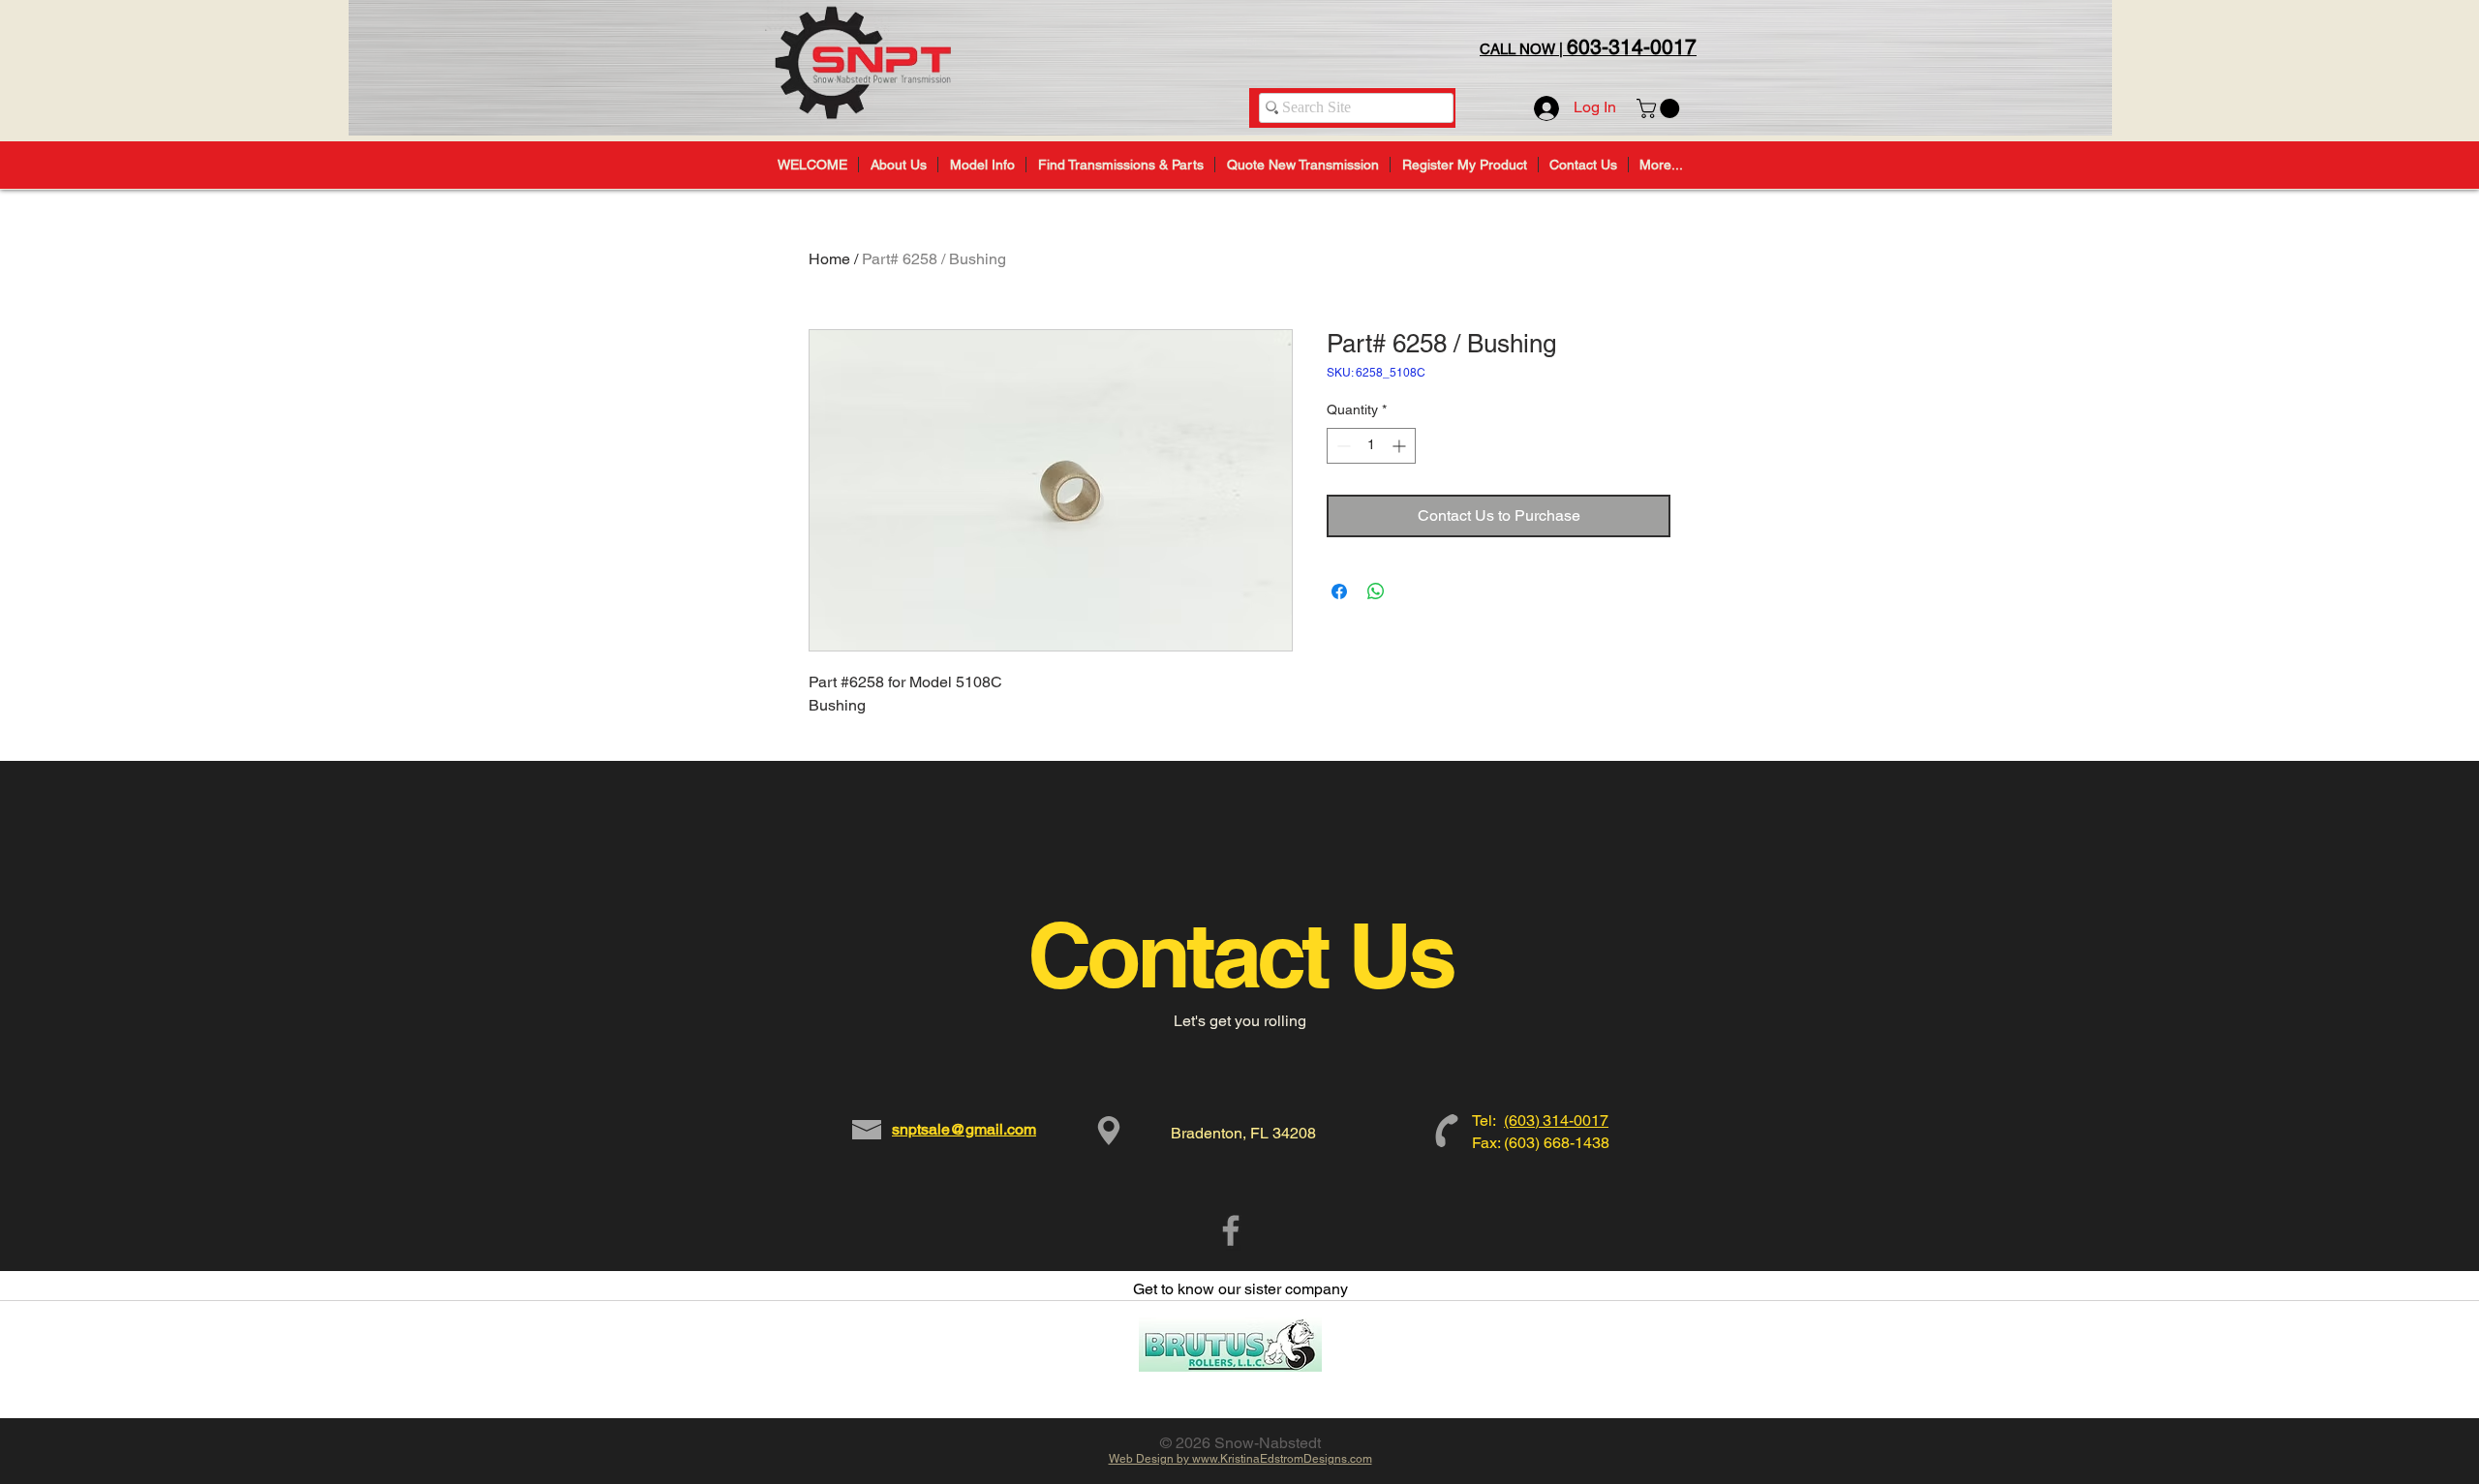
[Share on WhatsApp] (1376, 591)
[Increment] (1401, 446)
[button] (1660, 108)
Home (829, 259)
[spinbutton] (1371, 446)
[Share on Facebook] (1339, 591)
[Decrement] (1342, 446)
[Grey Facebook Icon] (1231, 1230)
